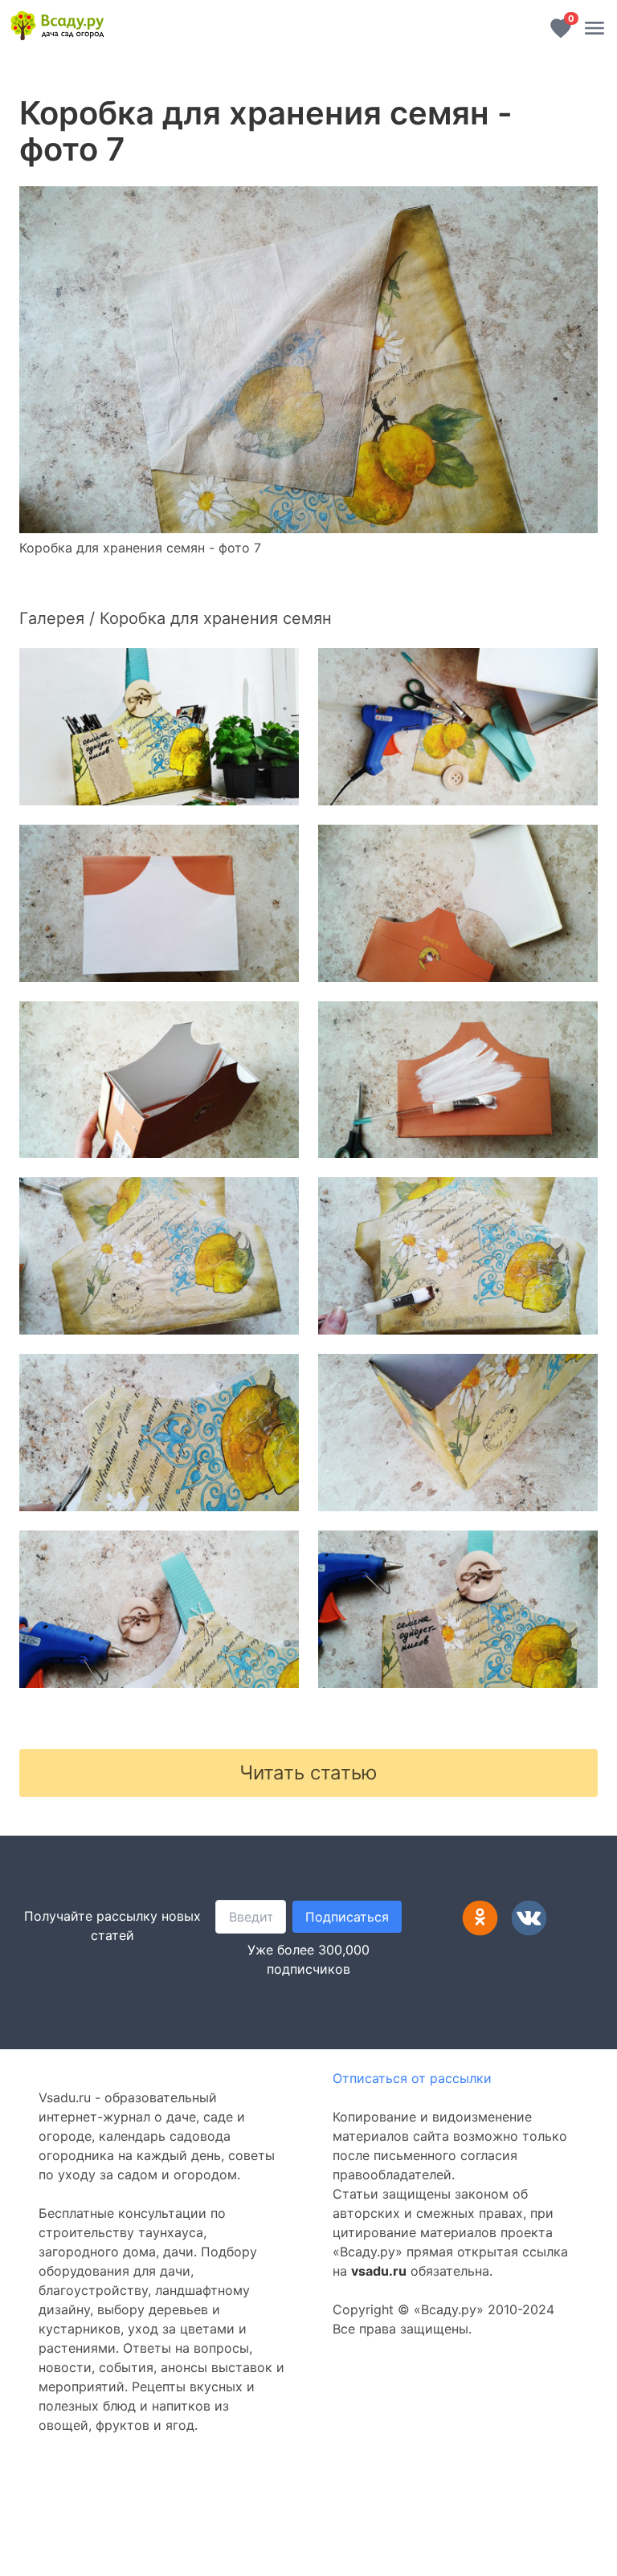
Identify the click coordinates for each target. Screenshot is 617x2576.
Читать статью (308, 1773)
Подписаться (347, 1917)
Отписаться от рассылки (412, 2078)
